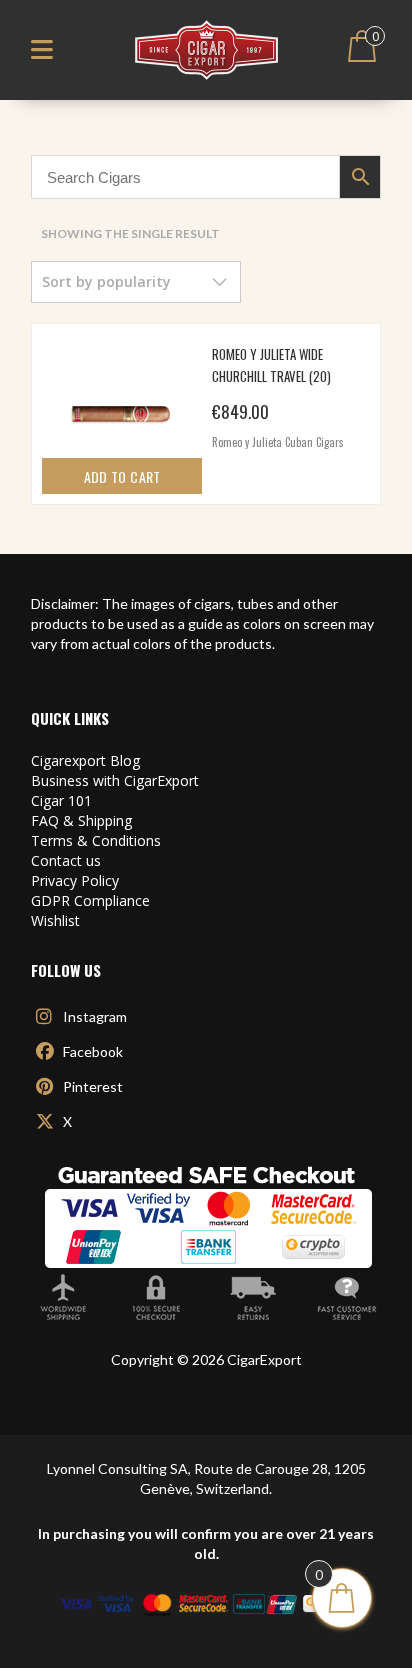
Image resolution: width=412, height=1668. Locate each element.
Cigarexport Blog (85, 760)
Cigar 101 (61, 800)
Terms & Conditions (96, 840)
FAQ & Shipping (81, 820)
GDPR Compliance (90, 900)
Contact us (66, 860)
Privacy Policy (75, 880)
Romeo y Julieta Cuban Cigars (278, 442)
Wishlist (55, 920)
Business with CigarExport (115, 780)
